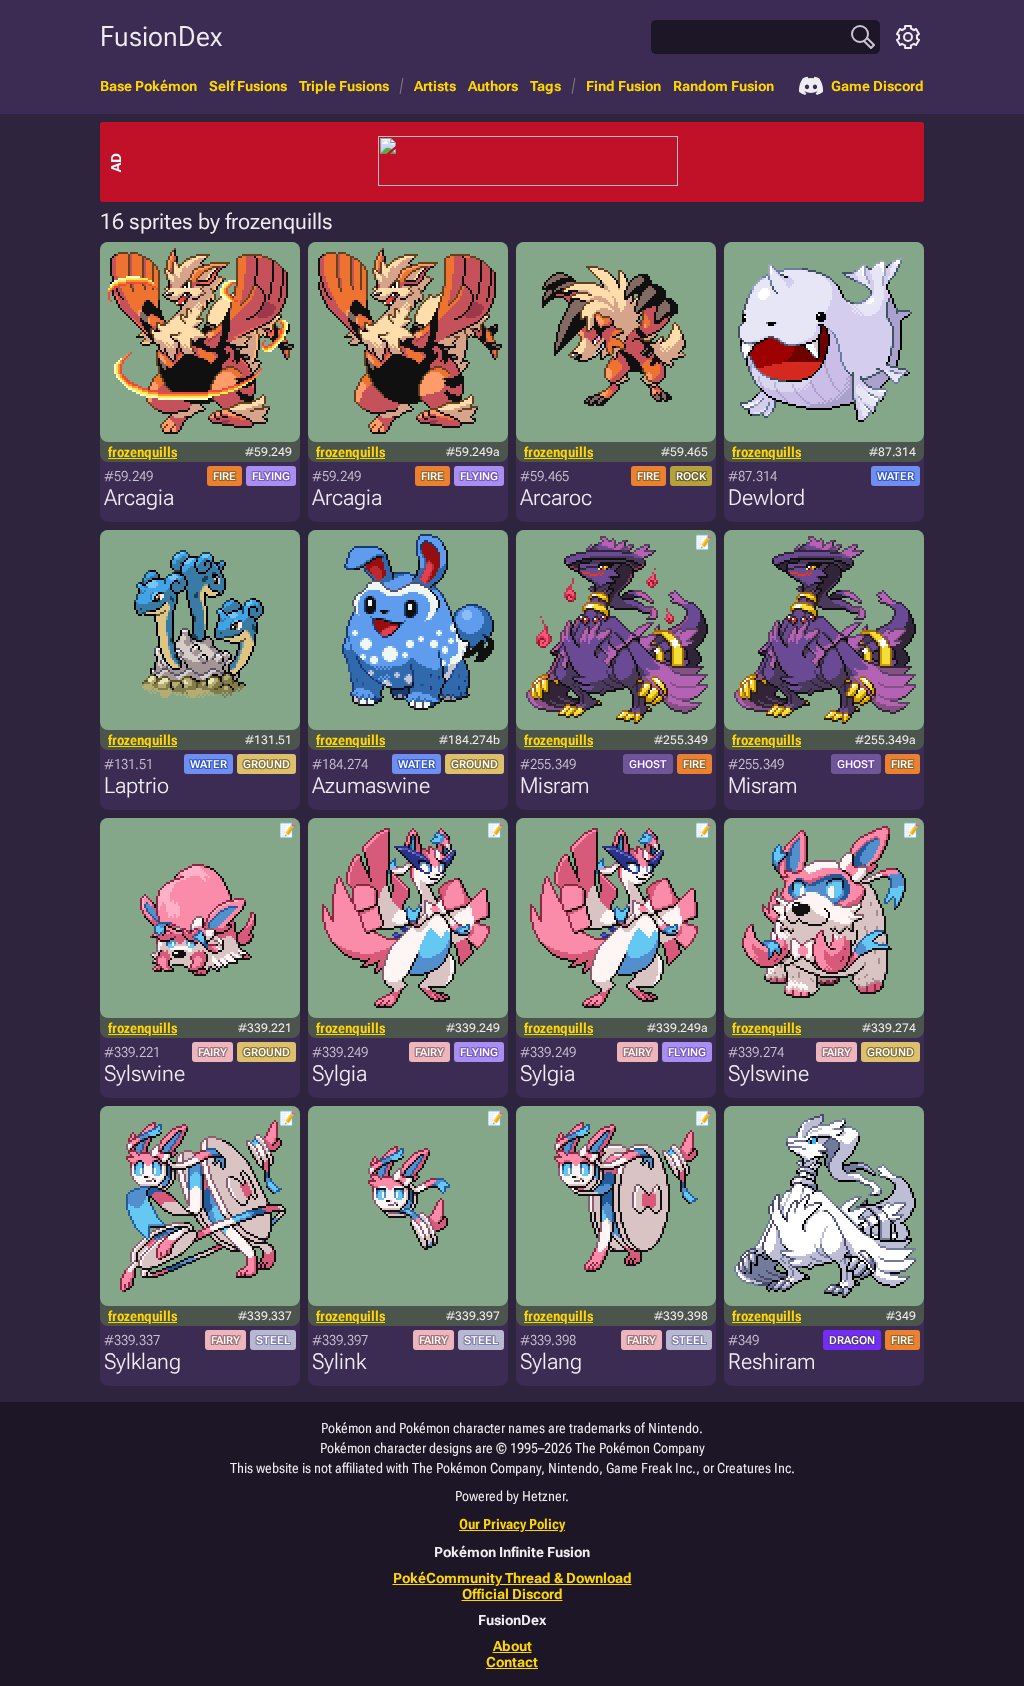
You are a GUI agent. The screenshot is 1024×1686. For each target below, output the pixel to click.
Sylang (551, 1361)
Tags (545, 86)
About (512, 1646)
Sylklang (142, 1361)
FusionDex (161, 36)
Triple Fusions (344, 86)
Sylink (339, 1361)
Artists (435, 86)
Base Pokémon (148, 86)
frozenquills (142, 452)
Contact (512, 1662)
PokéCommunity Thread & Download (512, 1578)
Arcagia (139, 497)
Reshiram (771, 1361)
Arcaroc (556, 497)
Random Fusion (723, 86)
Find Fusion (623, 86)
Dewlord (766, 497)
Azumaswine (371, 785)
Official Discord (512, 1594)
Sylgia (339, 1073)
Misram (554, 785)
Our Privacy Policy (512, 1524)
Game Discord (877, 86)
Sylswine (144, 1073)
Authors (493, 86)
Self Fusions (248, 86)
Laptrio (136, 785)
